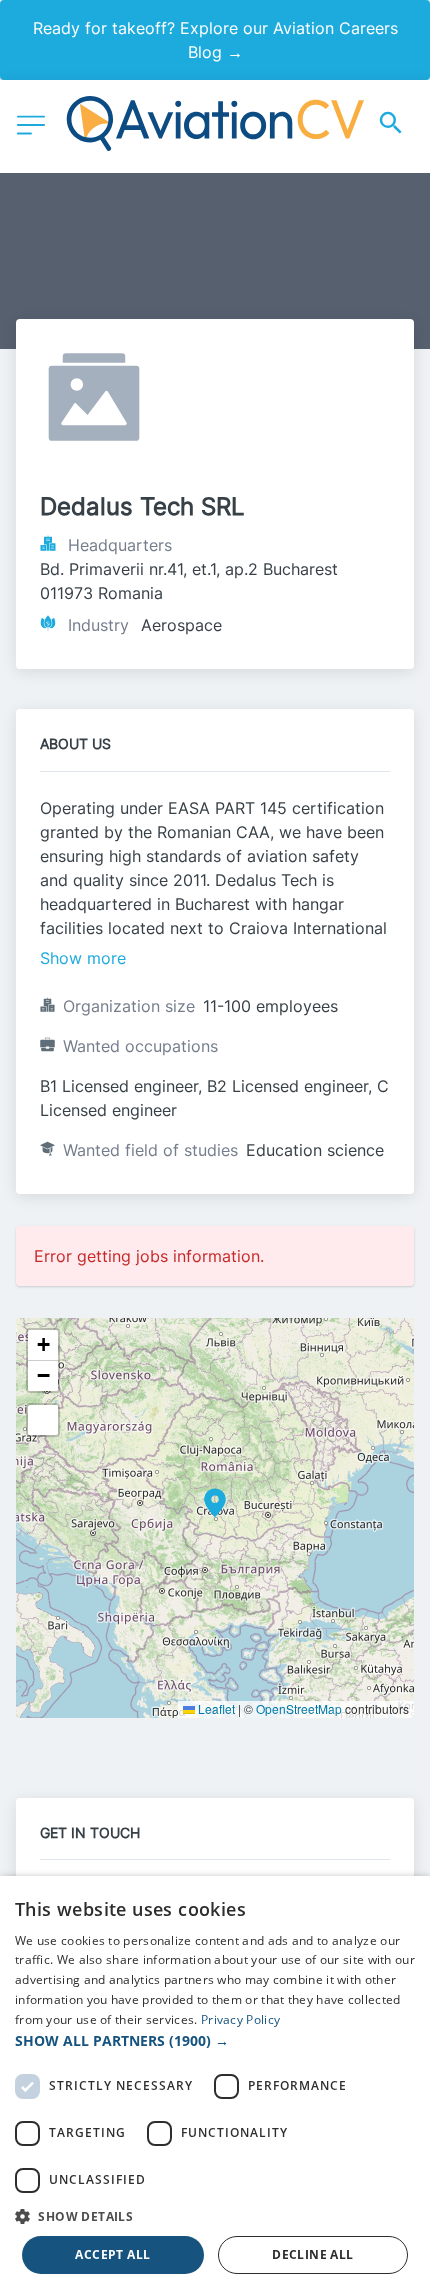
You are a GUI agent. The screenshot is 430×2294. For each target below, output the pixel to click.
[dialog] (215, 2085)
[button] (215, 1503)
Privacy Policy (240, 2019)
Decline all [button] (312, 2254)
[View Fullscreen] (43, 1420)
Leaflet (215, 1708)
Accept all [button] (112, 2254)
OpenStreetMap (299, 1708)
